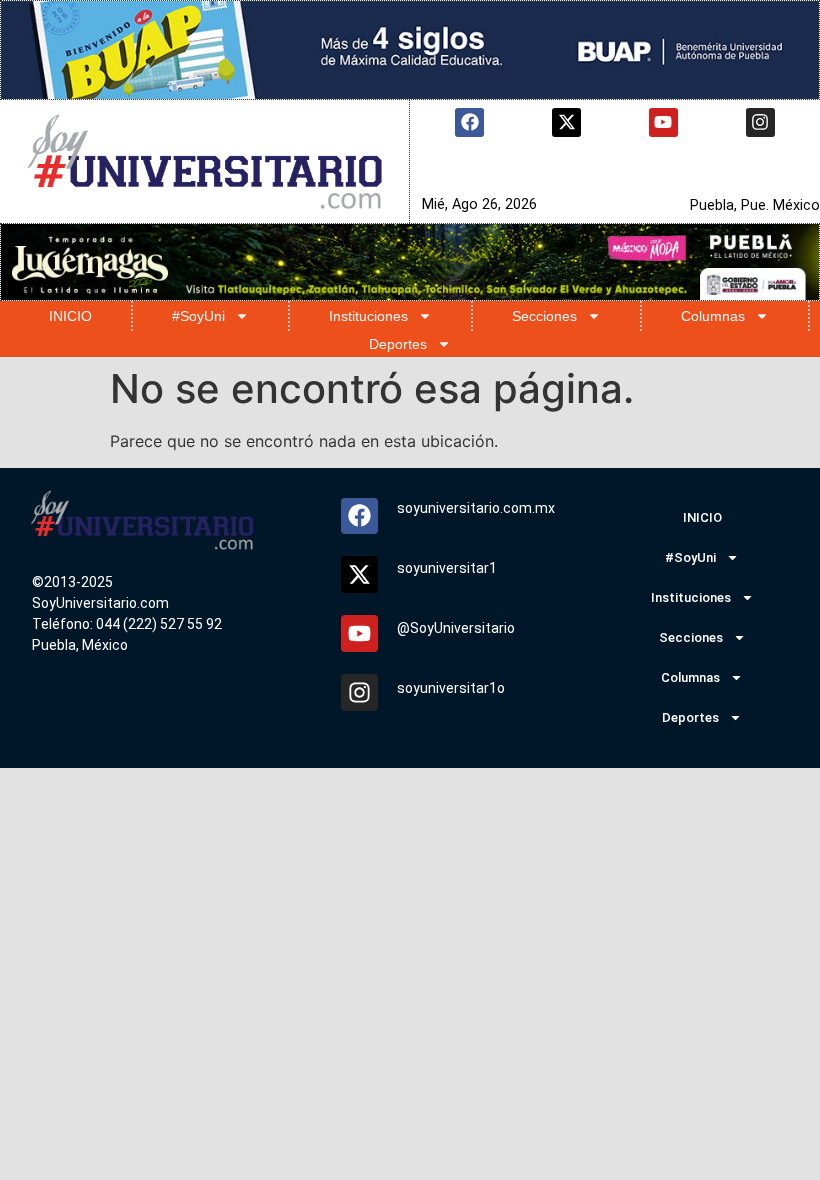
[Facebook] (469, 122)
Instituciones (368, 316)
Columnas (713, 316)
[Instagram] (760, 122)
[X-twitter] (566, 122)
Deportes (398, 344)
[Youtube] (663, 122)
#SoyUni (198, 316)
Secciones (544, 316)
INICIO (70, 316)
